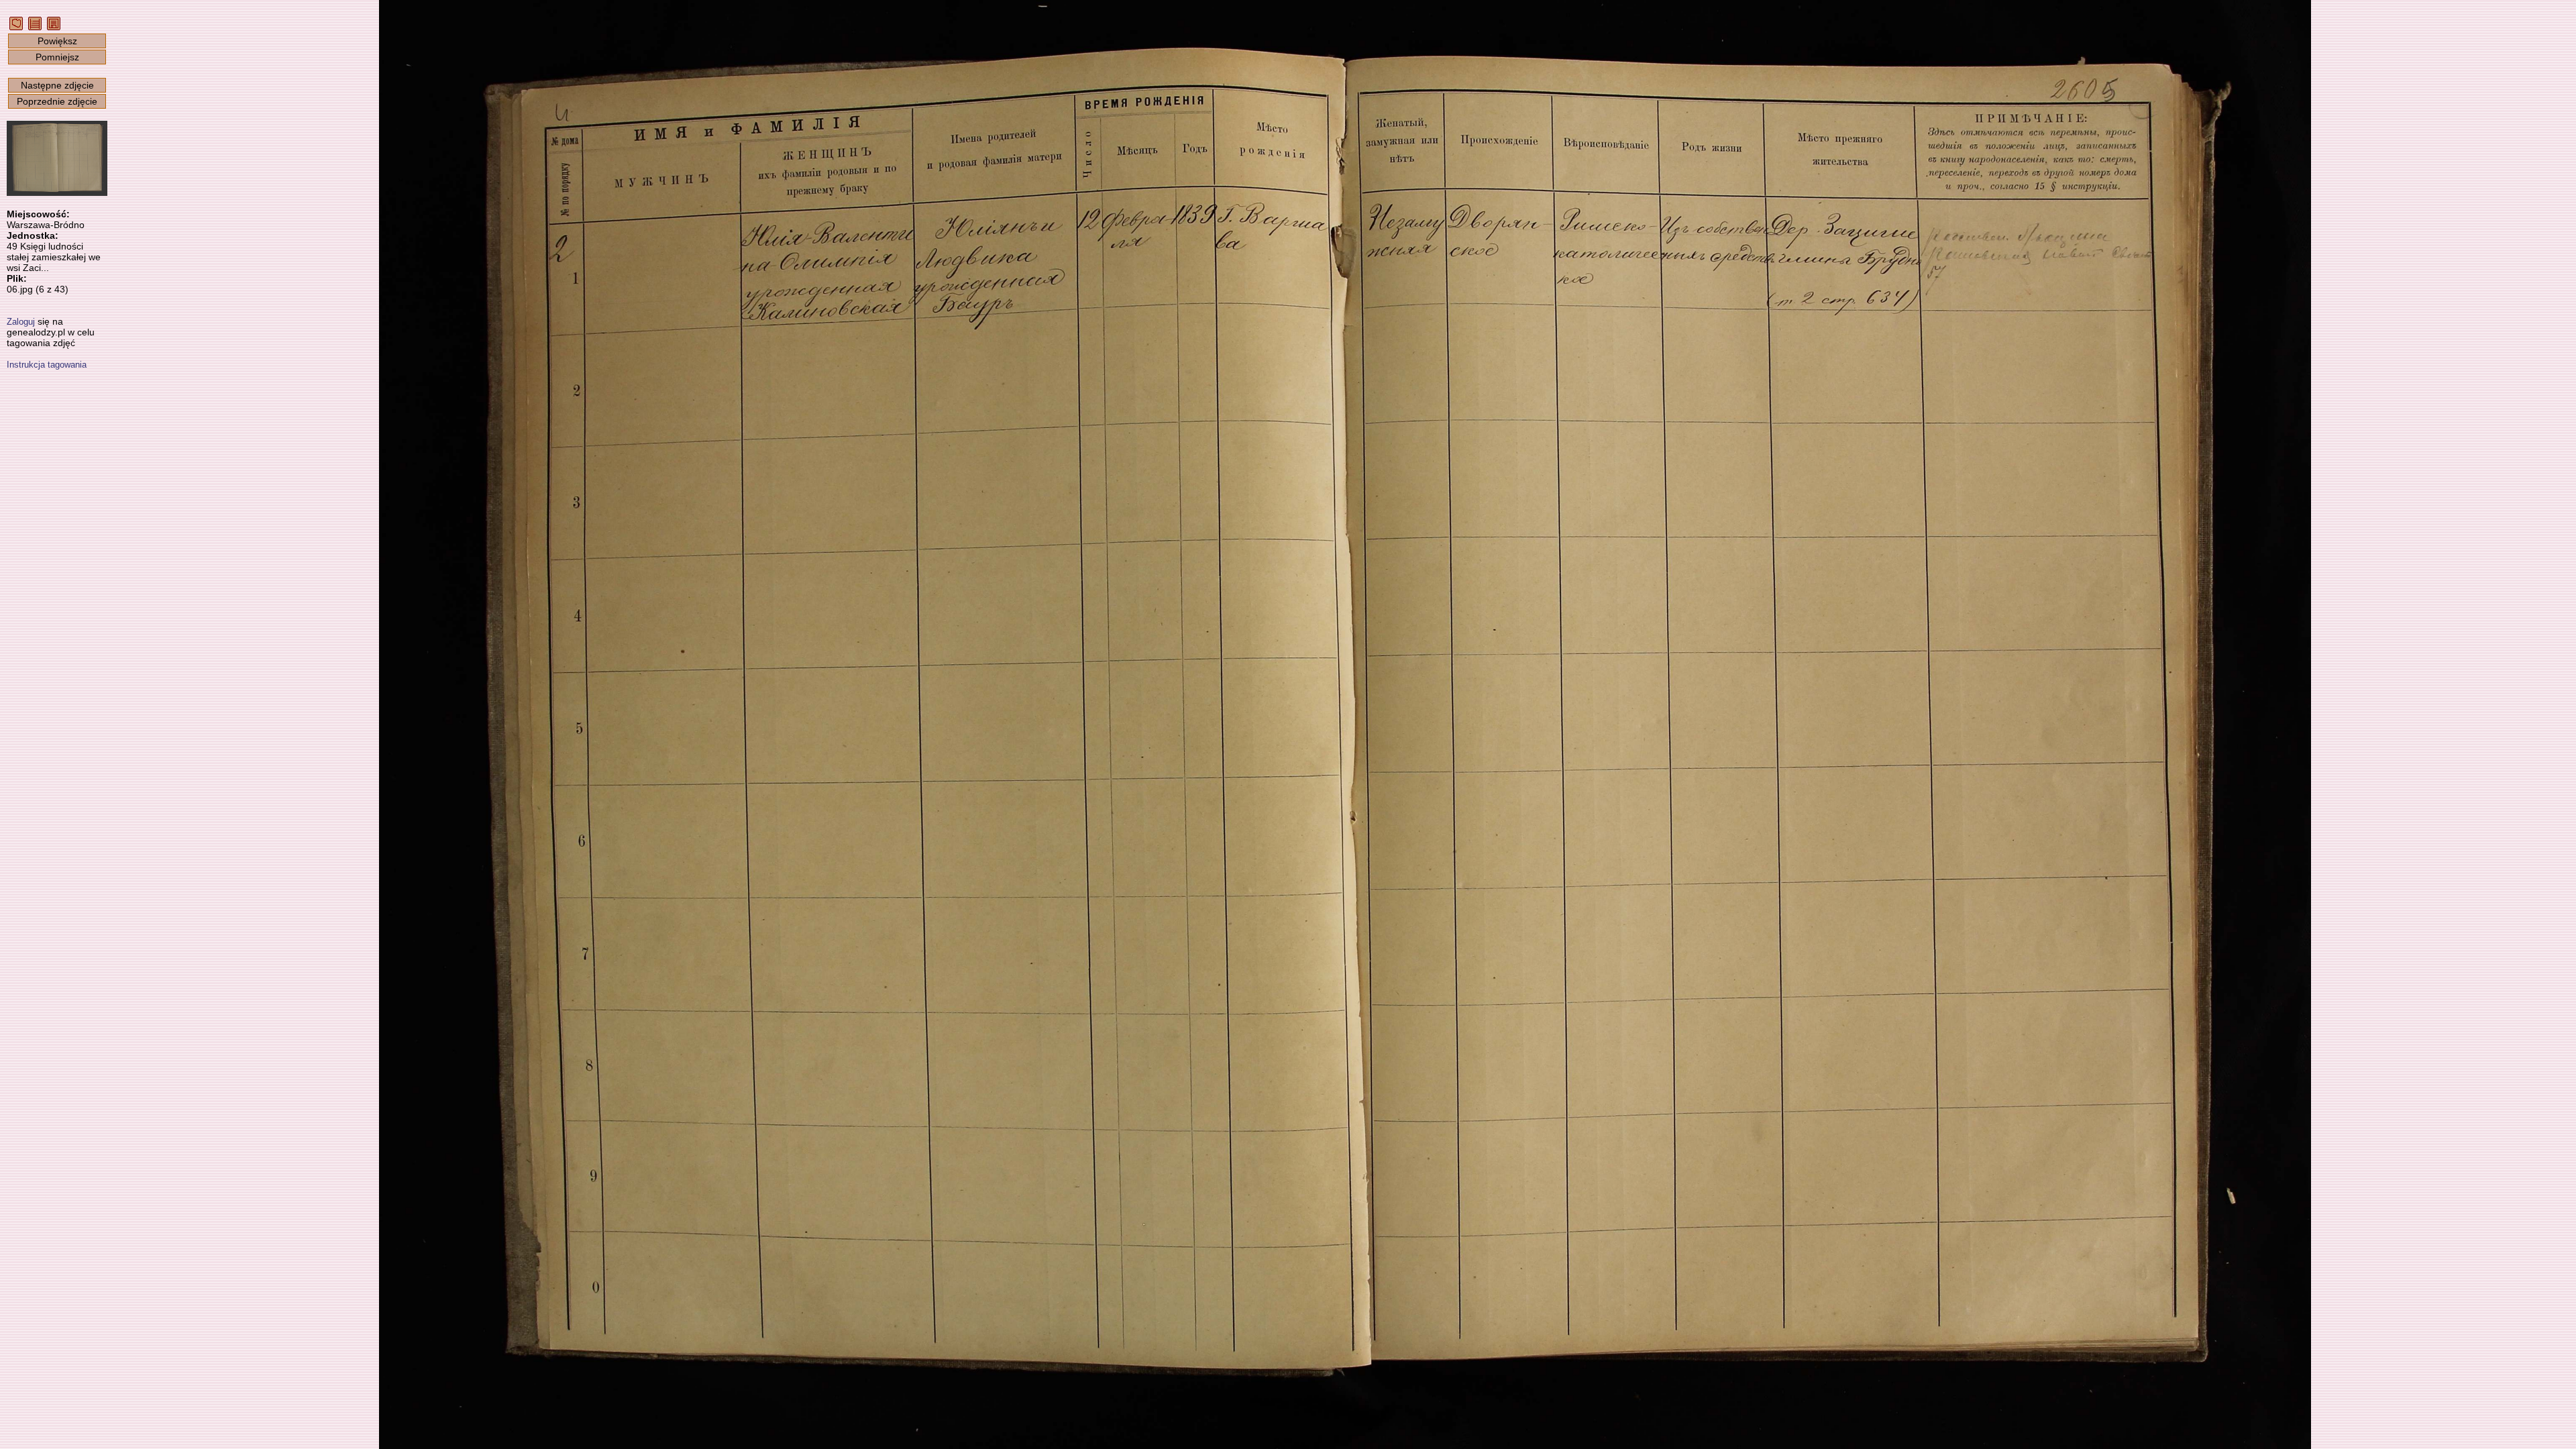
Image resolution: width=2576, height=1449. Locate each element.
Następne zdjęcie (57, 85)
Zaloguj (21, 322)
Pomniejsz (57, 57)
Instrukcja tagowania (47, 365)
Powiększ (57, 41)
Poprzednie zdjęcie (57, 101)
